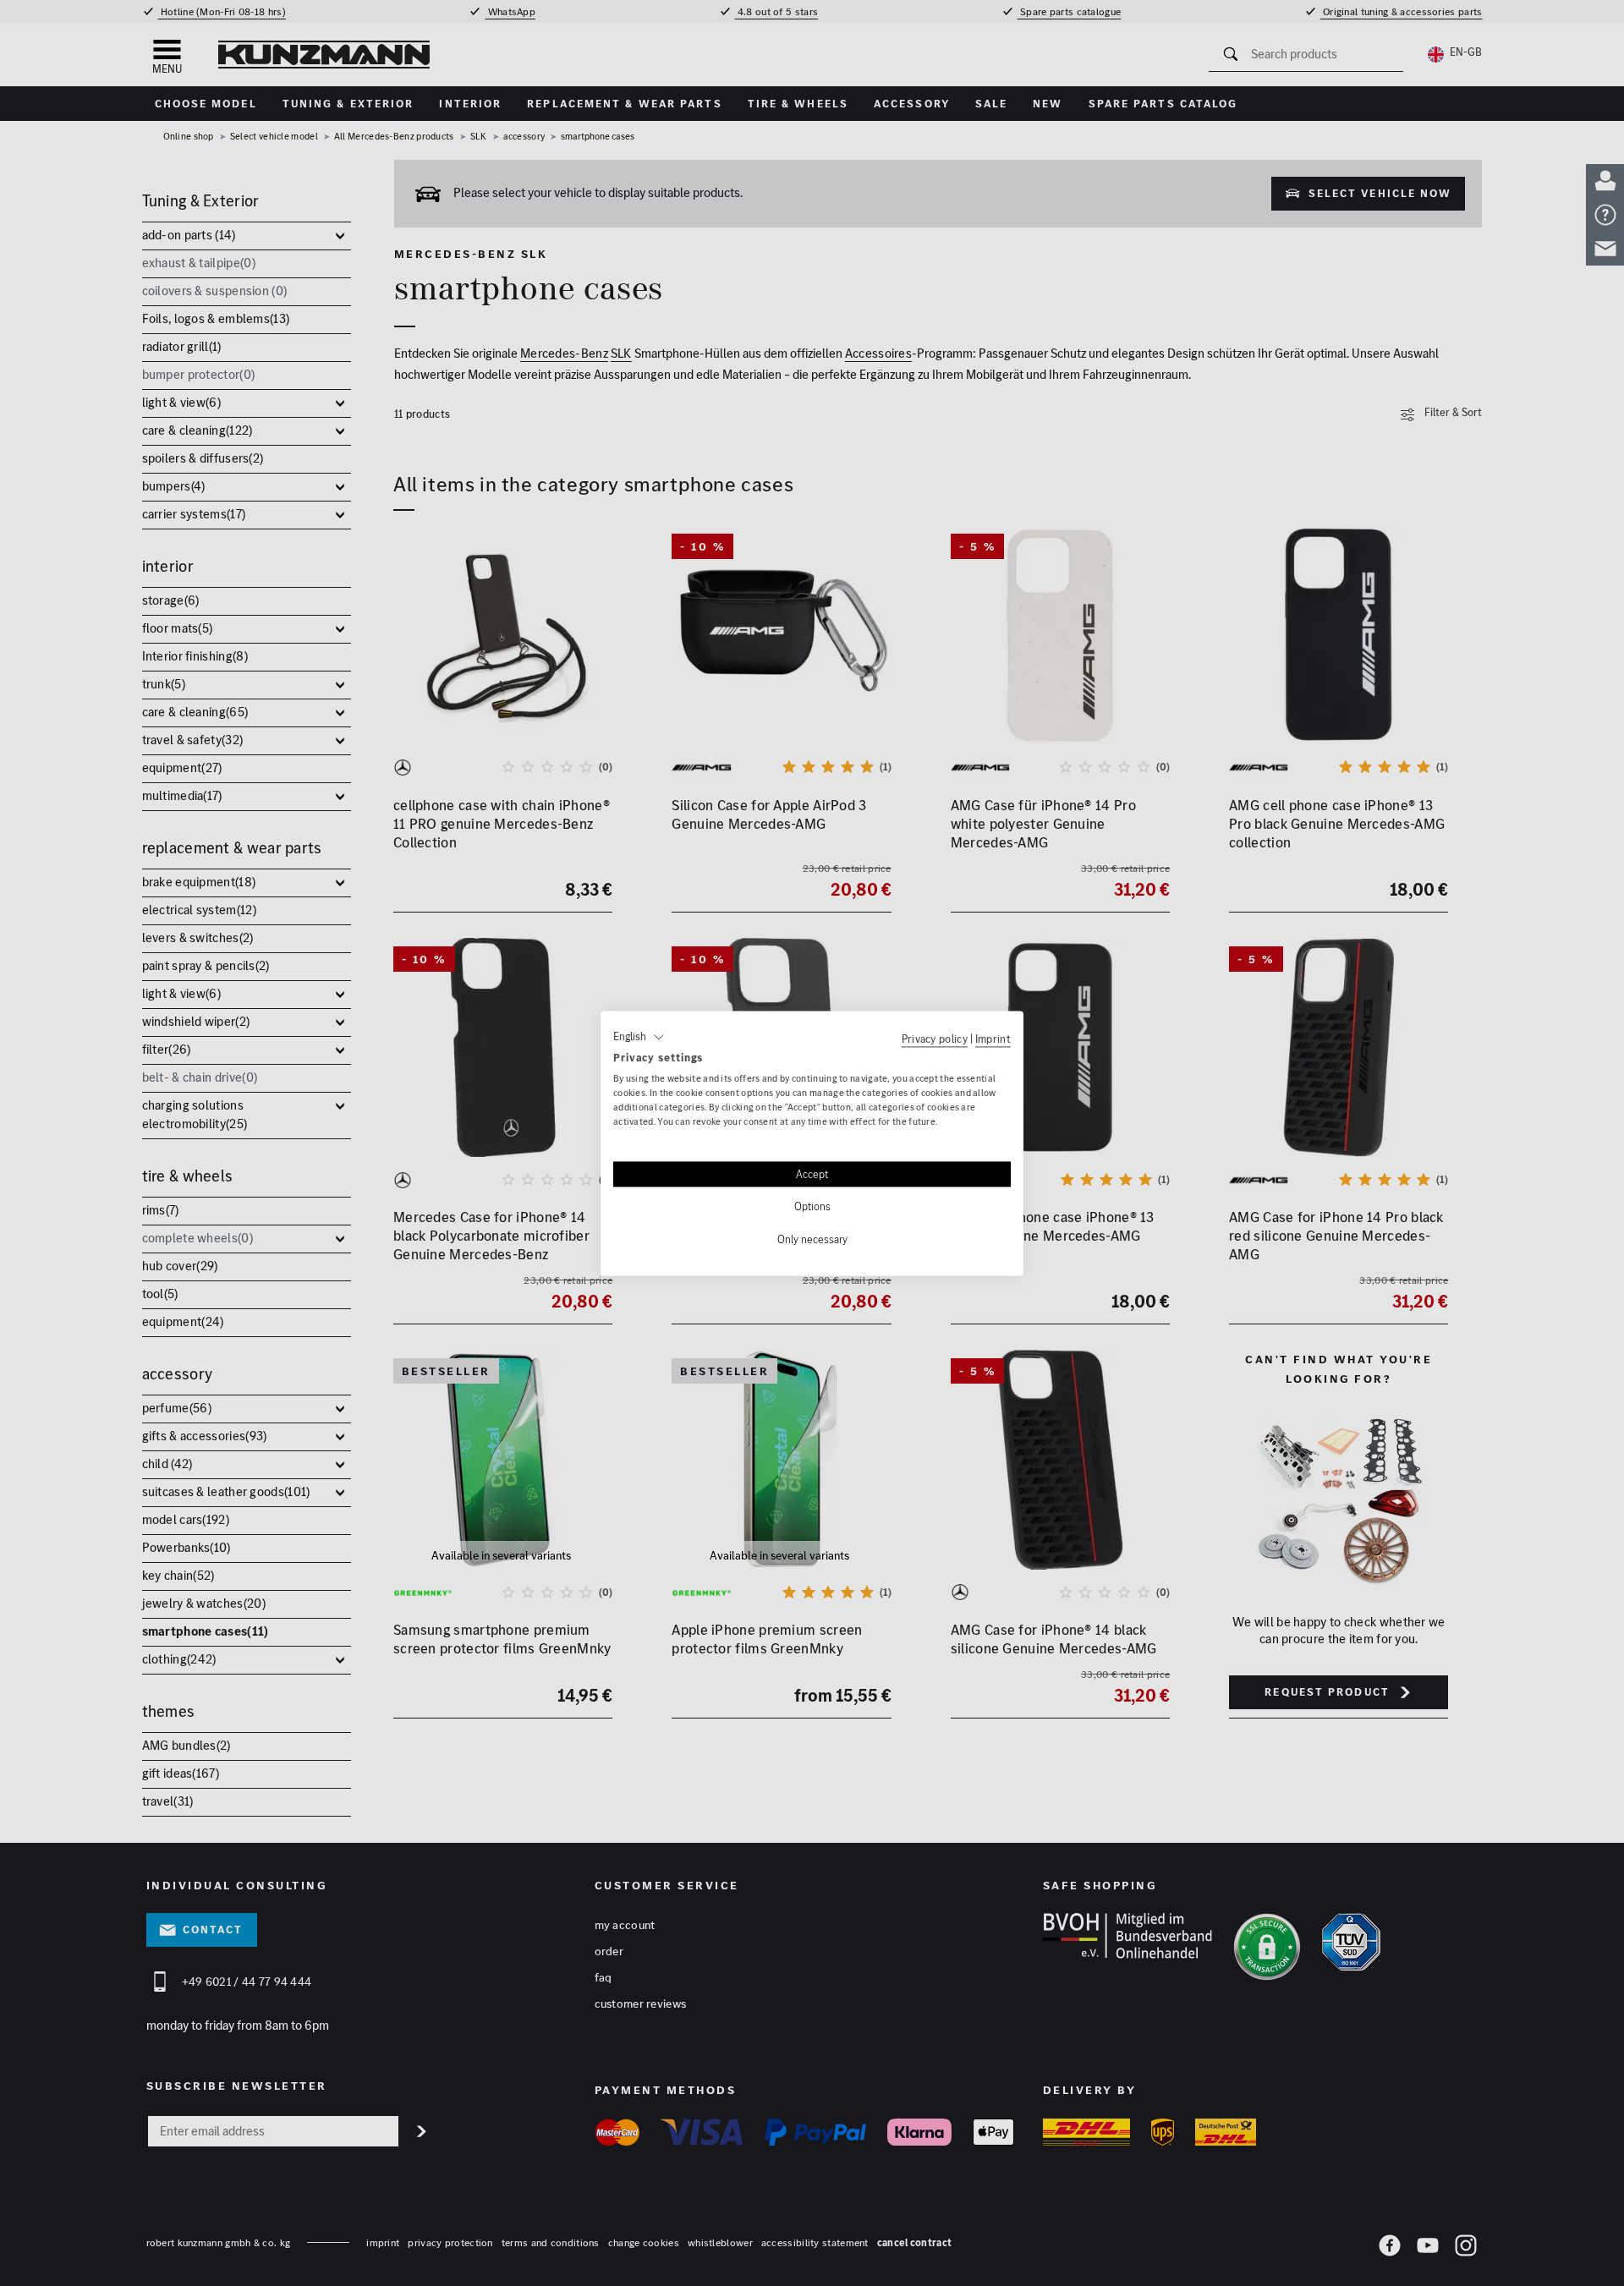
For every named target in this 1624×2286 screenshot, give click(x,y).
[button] (639, 1037)
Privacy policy (935, 1039)
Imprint (993, 1039)
